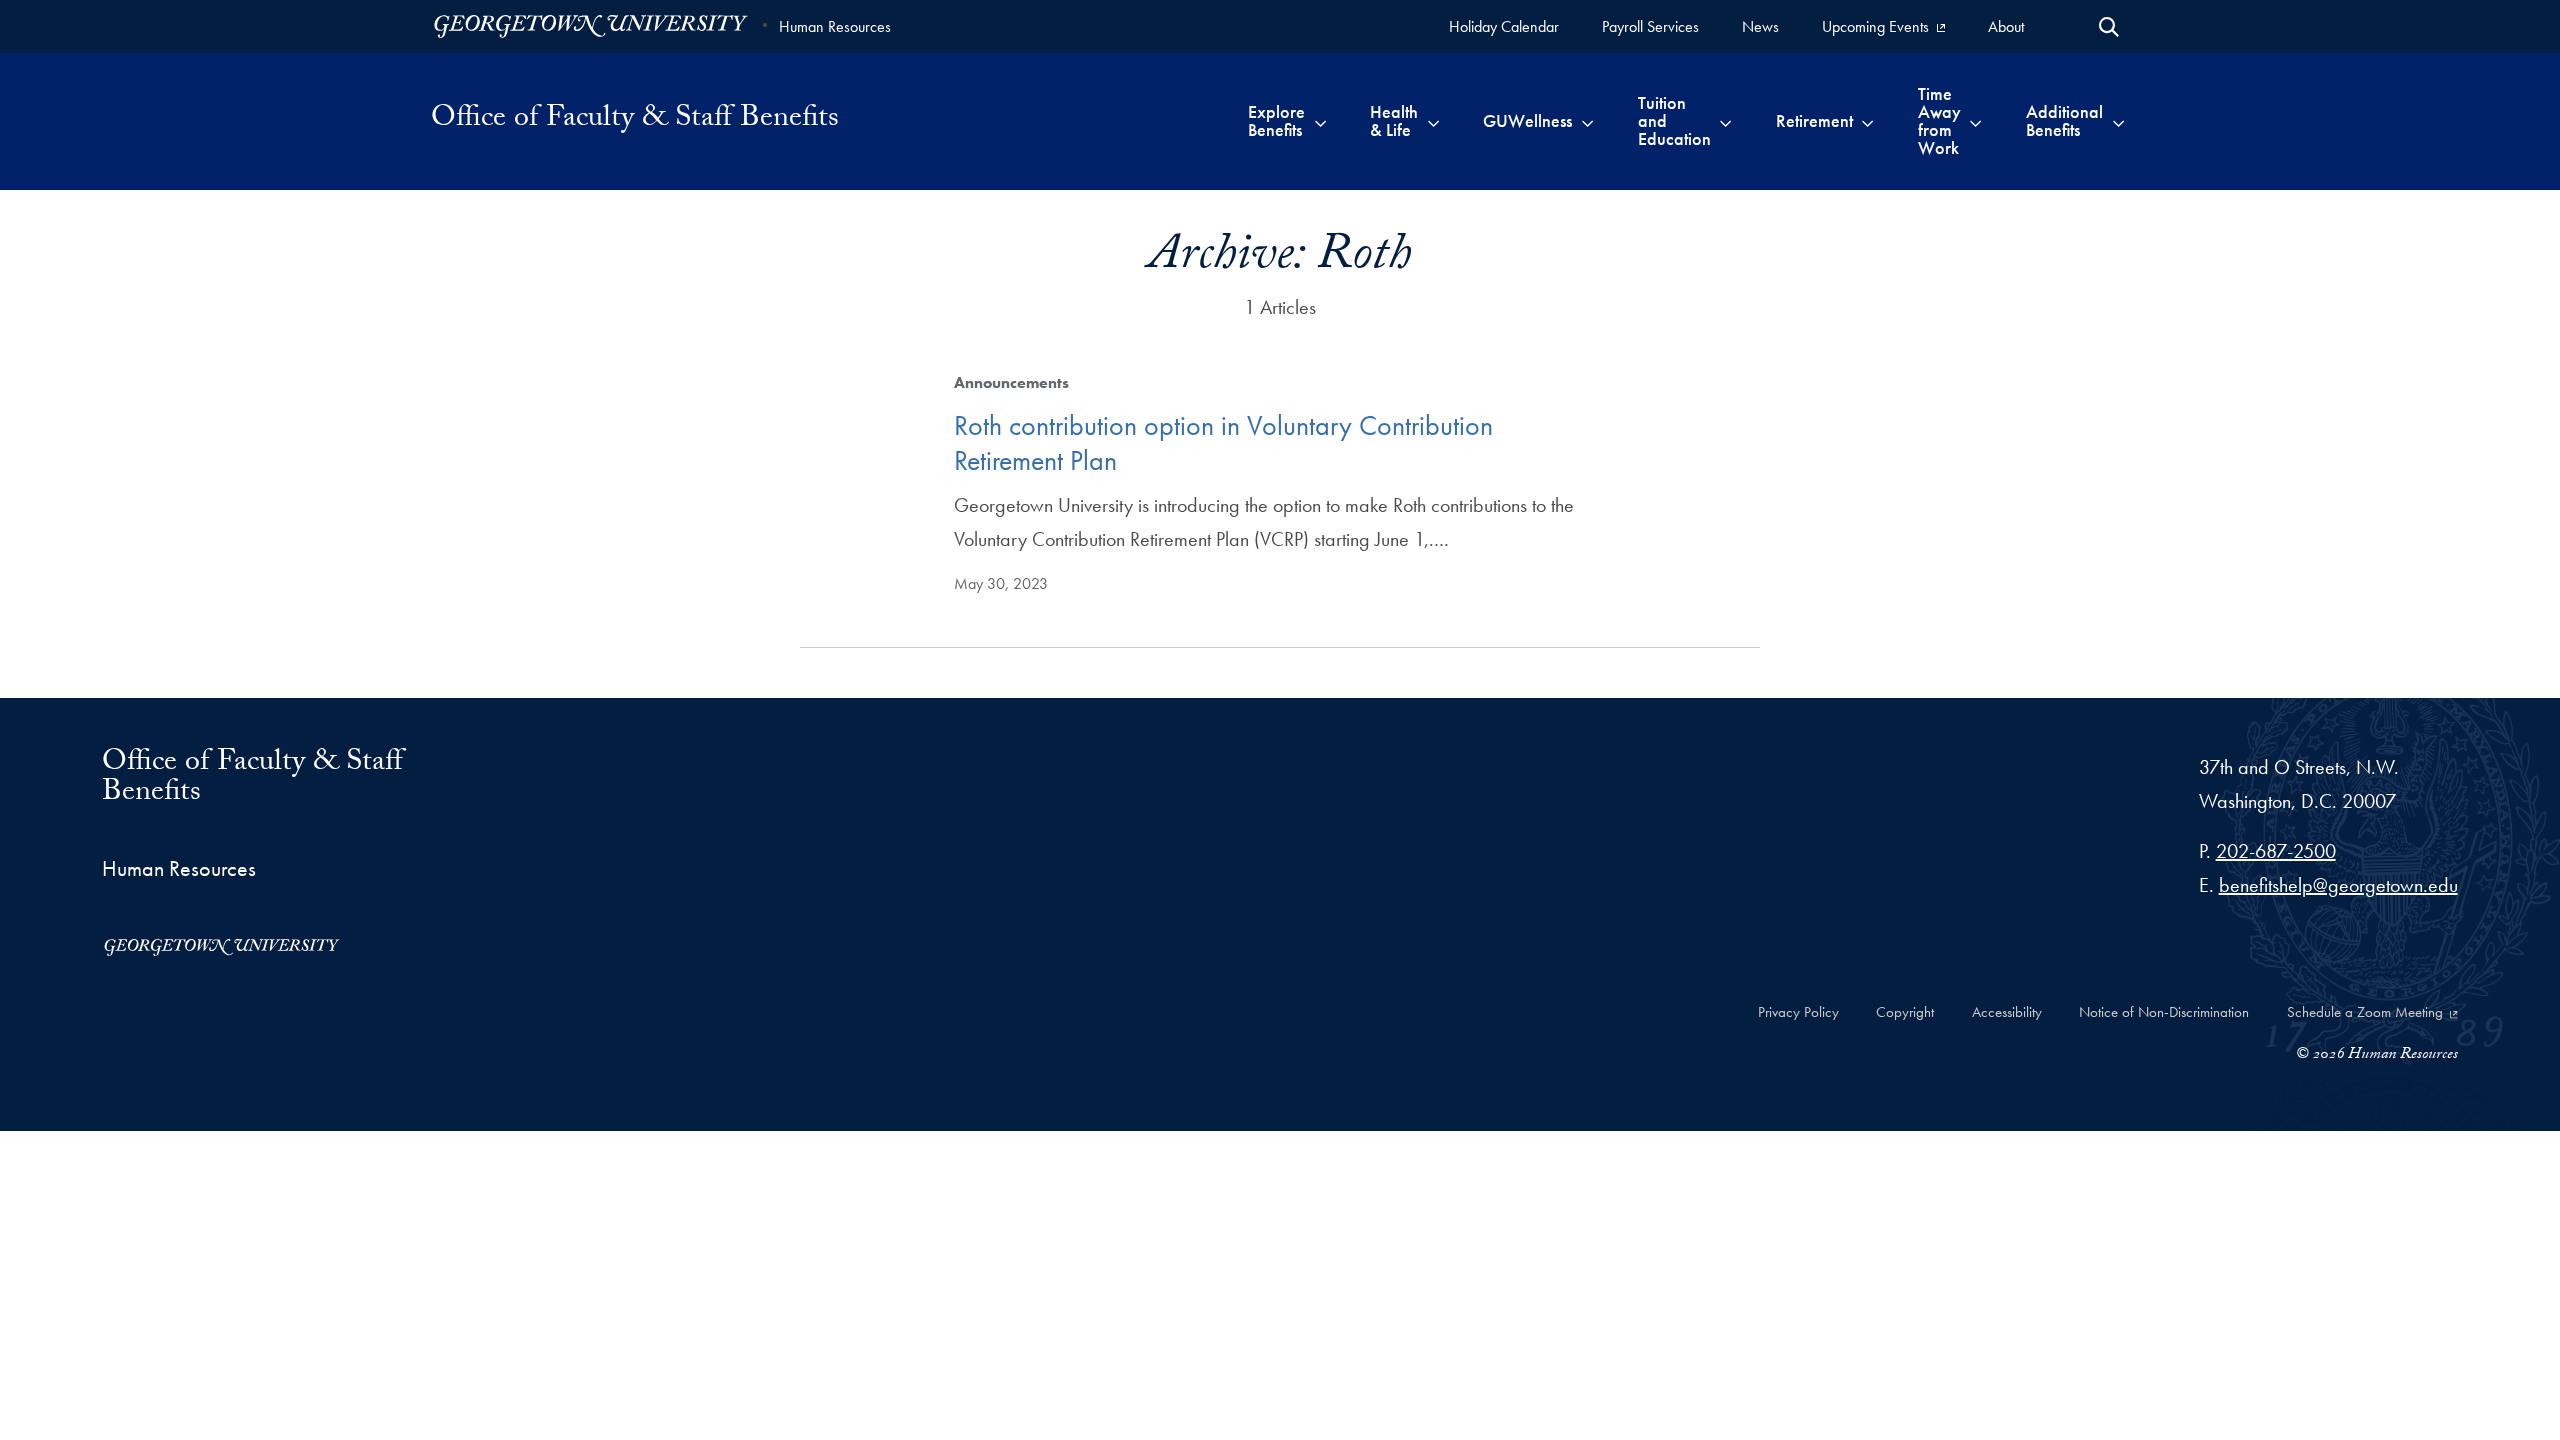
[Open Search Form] (2109, 27)
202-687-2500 (2276, 851)
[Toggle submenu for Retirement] (1867, 121)
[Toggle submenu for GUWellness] (1587, 121)
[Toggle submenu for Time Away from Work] (1975, 121)
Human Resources (835, 26)
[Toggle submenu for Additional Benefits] (2118, 121)
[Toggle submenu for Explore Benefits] (1320, 121)
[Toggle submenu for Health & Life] (1433, 121)
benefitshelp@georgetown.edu (2338, 885)
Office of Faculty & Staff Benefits (635, 121)
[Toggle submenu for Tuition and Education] (1725, 121)
